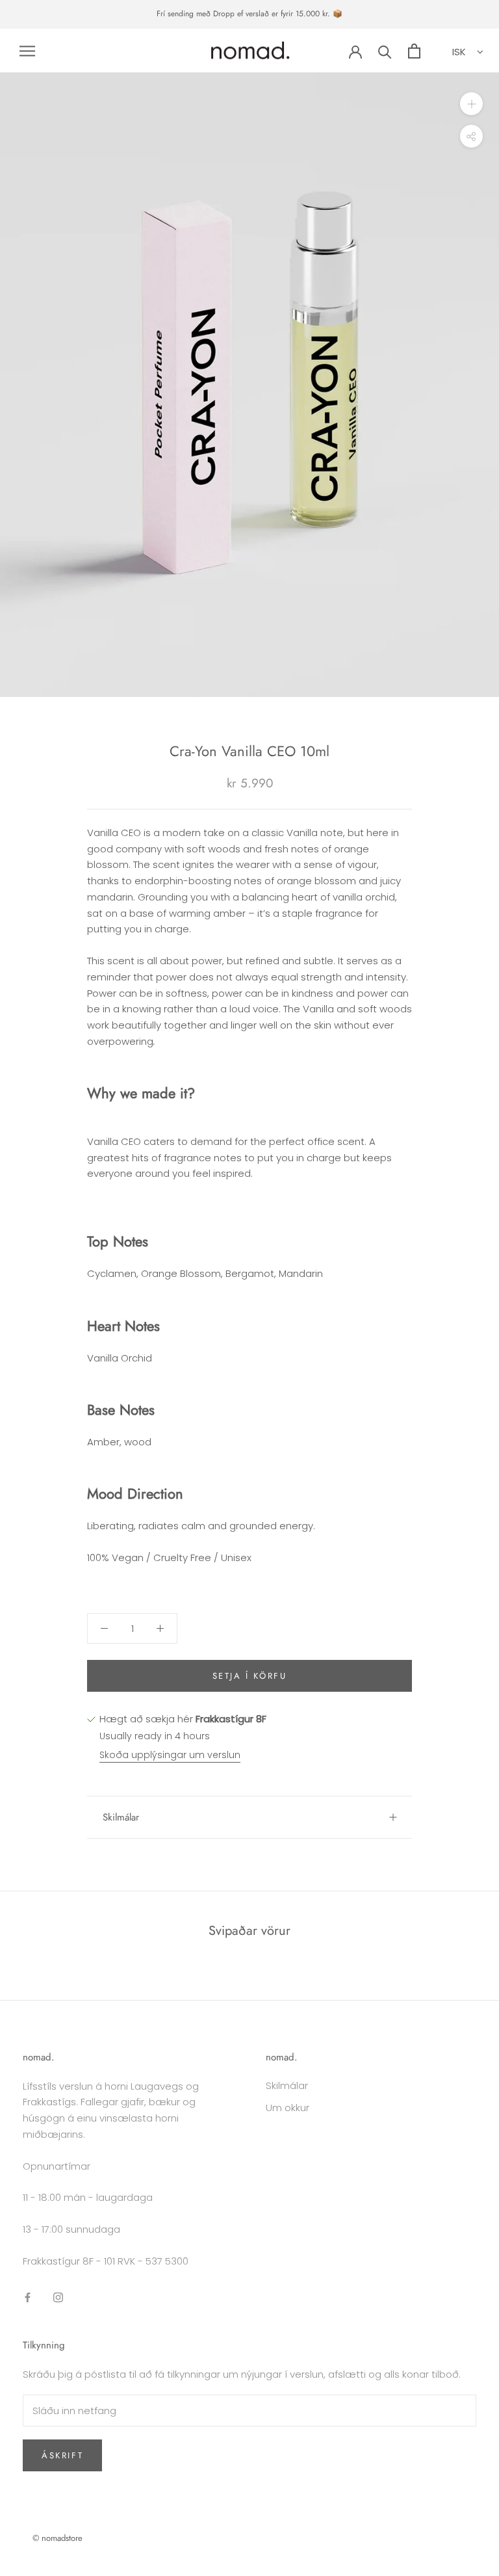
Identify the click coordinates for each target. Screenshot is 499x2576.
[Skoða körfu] (414, 51)
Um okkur (288, 2108)
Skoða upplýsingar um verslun (170, 1755)
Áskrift (62, 2455)
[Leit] (385, 51)
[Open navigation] (27, 50)
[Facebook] (28, 2297)
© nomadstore (58, 2538)
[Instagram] (58, 2297)
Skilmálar (121, 1817)
